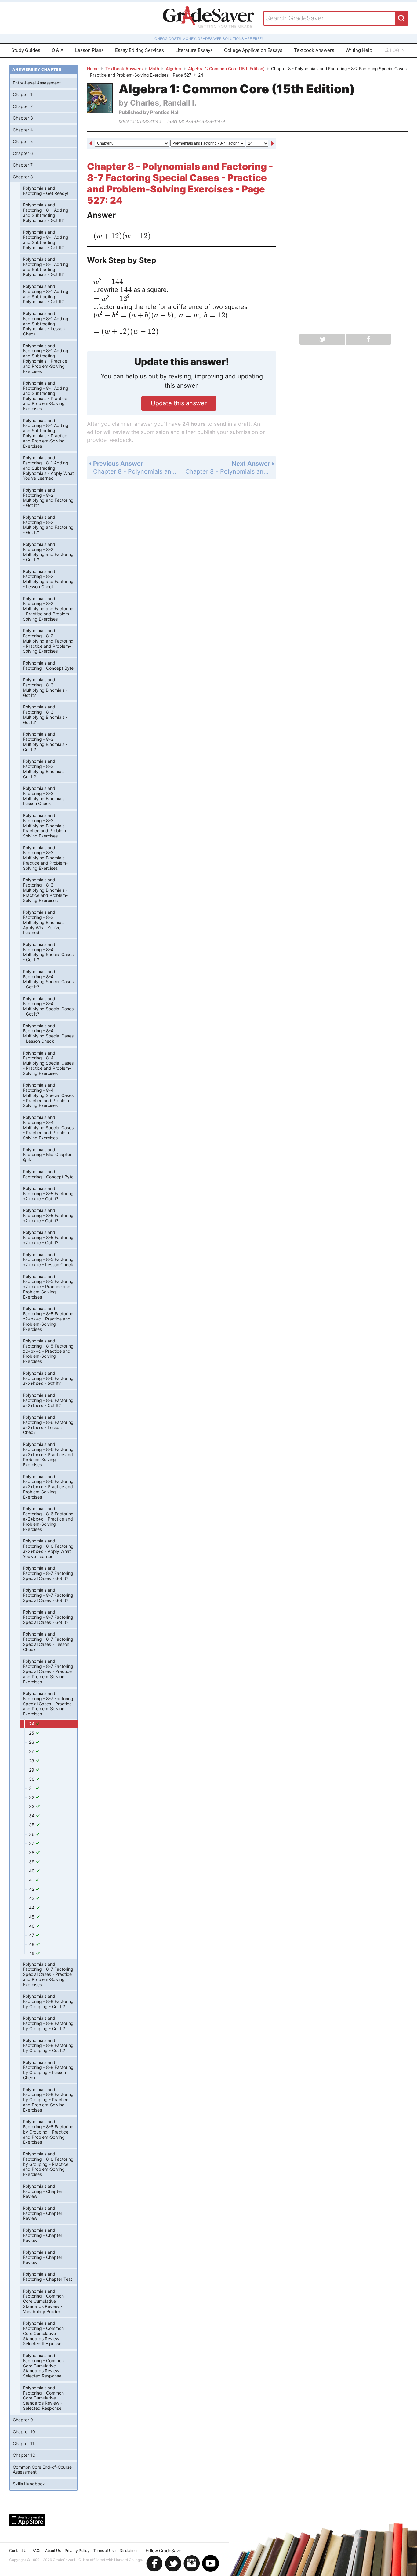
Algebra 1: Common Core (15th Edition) (226, 69)
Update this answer (179, 403)
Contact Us (19, 2551)
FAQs (37, 2551)
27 (32, 1751)
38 (32, 1852)
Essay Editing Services (140, 50)
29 (32, 1770)
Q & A (58, 50)
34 (32, 1816)
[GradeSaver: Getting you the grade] (209, 18)
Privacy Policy (77, 2551)
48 (32, 1944)
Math (154, 69)
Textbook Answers (314, 50)
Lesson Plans (89, 50)
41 (32, 1880)
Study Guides (26, 50)
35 (32, 1825)
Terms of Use (105, 2551)
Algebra (174, 69)
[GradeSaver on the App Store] (27, 2520)
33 (32, 1806)
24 (32, 1724)
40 (32, 1871)
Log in (397, 50)
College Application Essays (253, 50)
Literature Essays (194, 50)
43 (32, 1898)
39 (32, 1862)
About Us (53, 2551)
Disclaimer (129, 2551)
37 (32, 1843)
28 (32, 1761)
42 (32, 1889)
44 (32, 1908)
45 (32, 1917)
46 (32, 1926)
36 (32, 1834)
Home (93, 69)
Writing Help (359, 50)
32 (32, 1797)
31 (32, 1788)
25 (32, 1733)
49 (32, 1953)
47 (32, 1935)
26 (32, 1742)
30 (32, 1779)
